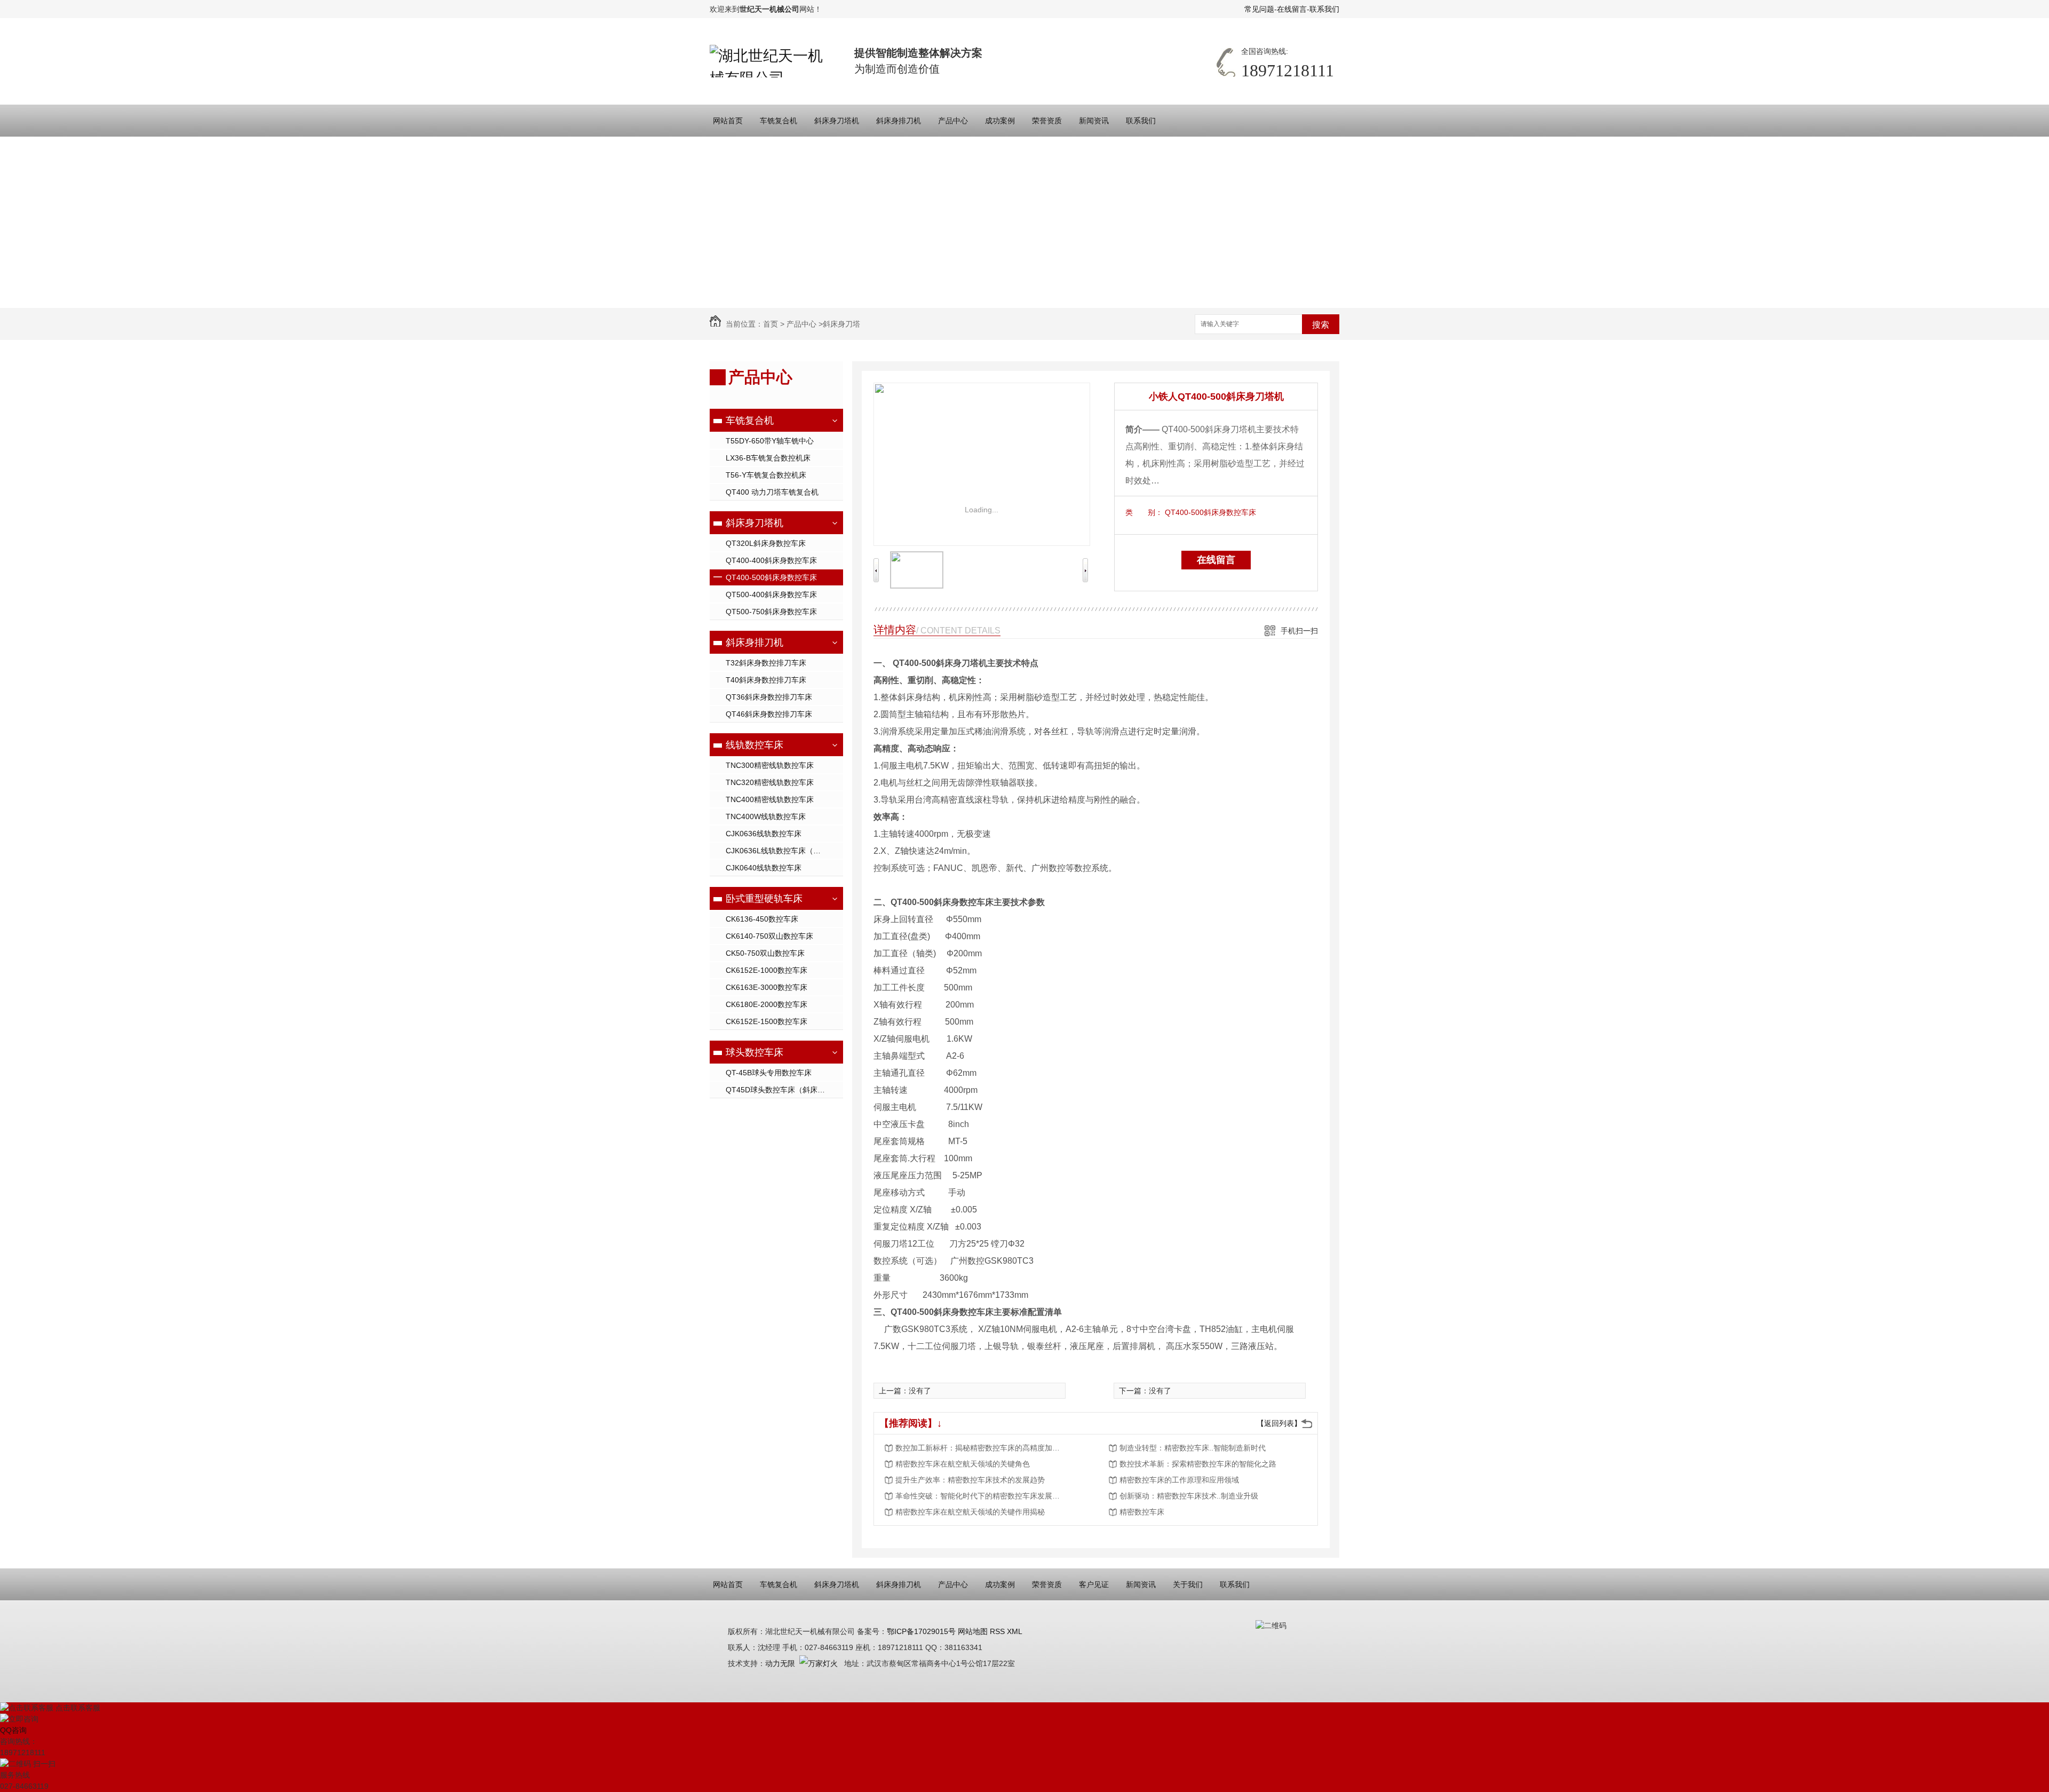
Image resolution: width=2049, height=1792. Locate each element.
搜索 (1321, 325)
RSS (998, 1631)
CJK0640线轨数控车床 (764, 868)
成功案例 (1000, 121)
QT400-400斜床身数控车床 (771, 560)
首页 (771, 324)
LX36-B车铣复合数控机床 (768, 458)
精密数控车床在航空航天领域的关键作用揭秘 (970, 1512)
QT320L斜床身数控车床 (766, 543)
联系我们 (1324, 9)
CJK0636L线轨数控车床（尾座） (781, 851)
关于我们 (1188, 1584)
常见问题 (1259, 9)
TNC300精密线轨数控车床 (770, 765)
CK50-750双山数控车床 (765, 953)
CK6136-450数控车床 (762, 919)
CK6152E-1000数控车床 (767, 970)
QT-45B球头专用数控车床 (769, 1073)
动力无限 (780, 1663)
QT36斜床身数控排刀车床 (769, 697)
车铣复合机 (779, 121)
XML (1015, 1631)
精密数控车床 (1142, 1512)
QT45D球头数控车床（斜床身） (779, 1090)
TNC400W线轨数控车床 (766, 816)
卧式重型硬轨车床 (764, 899)
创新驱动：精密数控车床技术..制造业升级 (1189, 1496)
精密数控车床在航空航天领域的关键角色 (963, 1464)
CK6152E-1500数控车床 (767, 1021)
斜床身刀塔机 (837, 121)
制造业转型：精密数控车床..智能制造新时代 (1193, 1448)
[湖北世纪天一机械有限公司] (771, 61)
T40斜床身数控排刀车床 (766, 680)
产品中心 (953, 121)
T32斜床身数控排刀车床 (766, 663)
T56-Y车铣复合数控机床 (766, 475)
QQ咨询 (13, 1730)
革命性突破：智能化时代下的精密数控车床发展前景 (981, 1496)
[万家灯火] (819, 1663)
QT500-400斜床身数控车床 (771, 594)
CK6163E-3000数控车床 (767, 987)
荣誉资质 (1047, 121)
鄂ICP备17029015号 (921, 1631)
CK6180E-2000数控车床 (767, 1004)
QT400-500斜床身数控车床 (771, 577)
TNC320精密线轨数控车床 (770, 782)
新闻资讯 (1094, 121)
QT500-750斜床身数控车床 (771, 612)
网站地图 (972, 1631)
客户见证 (1094, 1584)
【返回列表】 (1279, 1423)
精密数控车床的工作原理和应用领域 (1179, 1480)
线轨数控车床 (755, 745)
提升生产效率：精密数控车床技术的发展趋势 (970, 1480)
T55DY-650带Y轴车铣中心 (770, 441)
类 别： (1144, 512)
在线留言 (1292, 9)
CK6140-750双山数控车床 (769, 936)
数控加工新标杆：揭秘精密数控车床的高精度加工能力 (981, 1448)
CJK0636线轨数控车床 (764, 834)
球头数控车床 (755, 1052)
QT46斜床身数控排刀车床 (769, 714)
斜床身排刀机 (899, 121)
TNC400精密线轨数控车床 (770, 799)
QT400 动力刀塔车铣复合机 (772, 492)
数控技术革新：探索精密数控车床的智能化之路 (1198, 1464)
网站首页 (728, 121)
